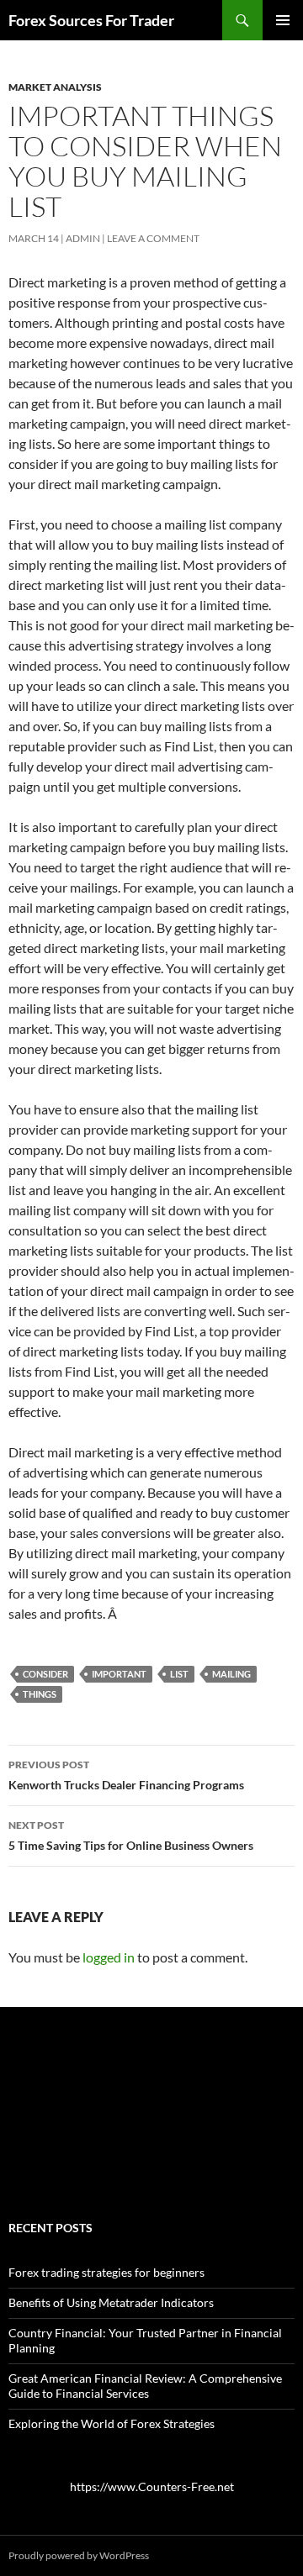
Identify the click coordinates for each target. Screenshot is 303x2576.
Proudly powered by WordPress (79, 2555)
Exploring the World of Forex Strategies (112, 2423)
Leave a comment (153, 238)
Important (119, 1674)
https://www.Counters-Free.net (152, 2486)
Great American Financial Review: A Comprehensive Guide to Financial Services (145, 2386)
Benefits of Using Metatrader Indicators (111, 2302)
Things (40, 1694)
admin (83, 238)
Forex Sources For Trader (91, 20)
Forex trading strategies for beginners (106, 2272)
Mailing (231, 1674)
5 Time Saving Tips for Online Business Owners (131, 1836)
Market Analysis (55, 87)
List (179, 1674)
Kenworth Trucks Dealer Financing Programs (126, 1775)
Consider (45, 1674)
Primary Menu (283, 20)
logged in (109, 1957)
